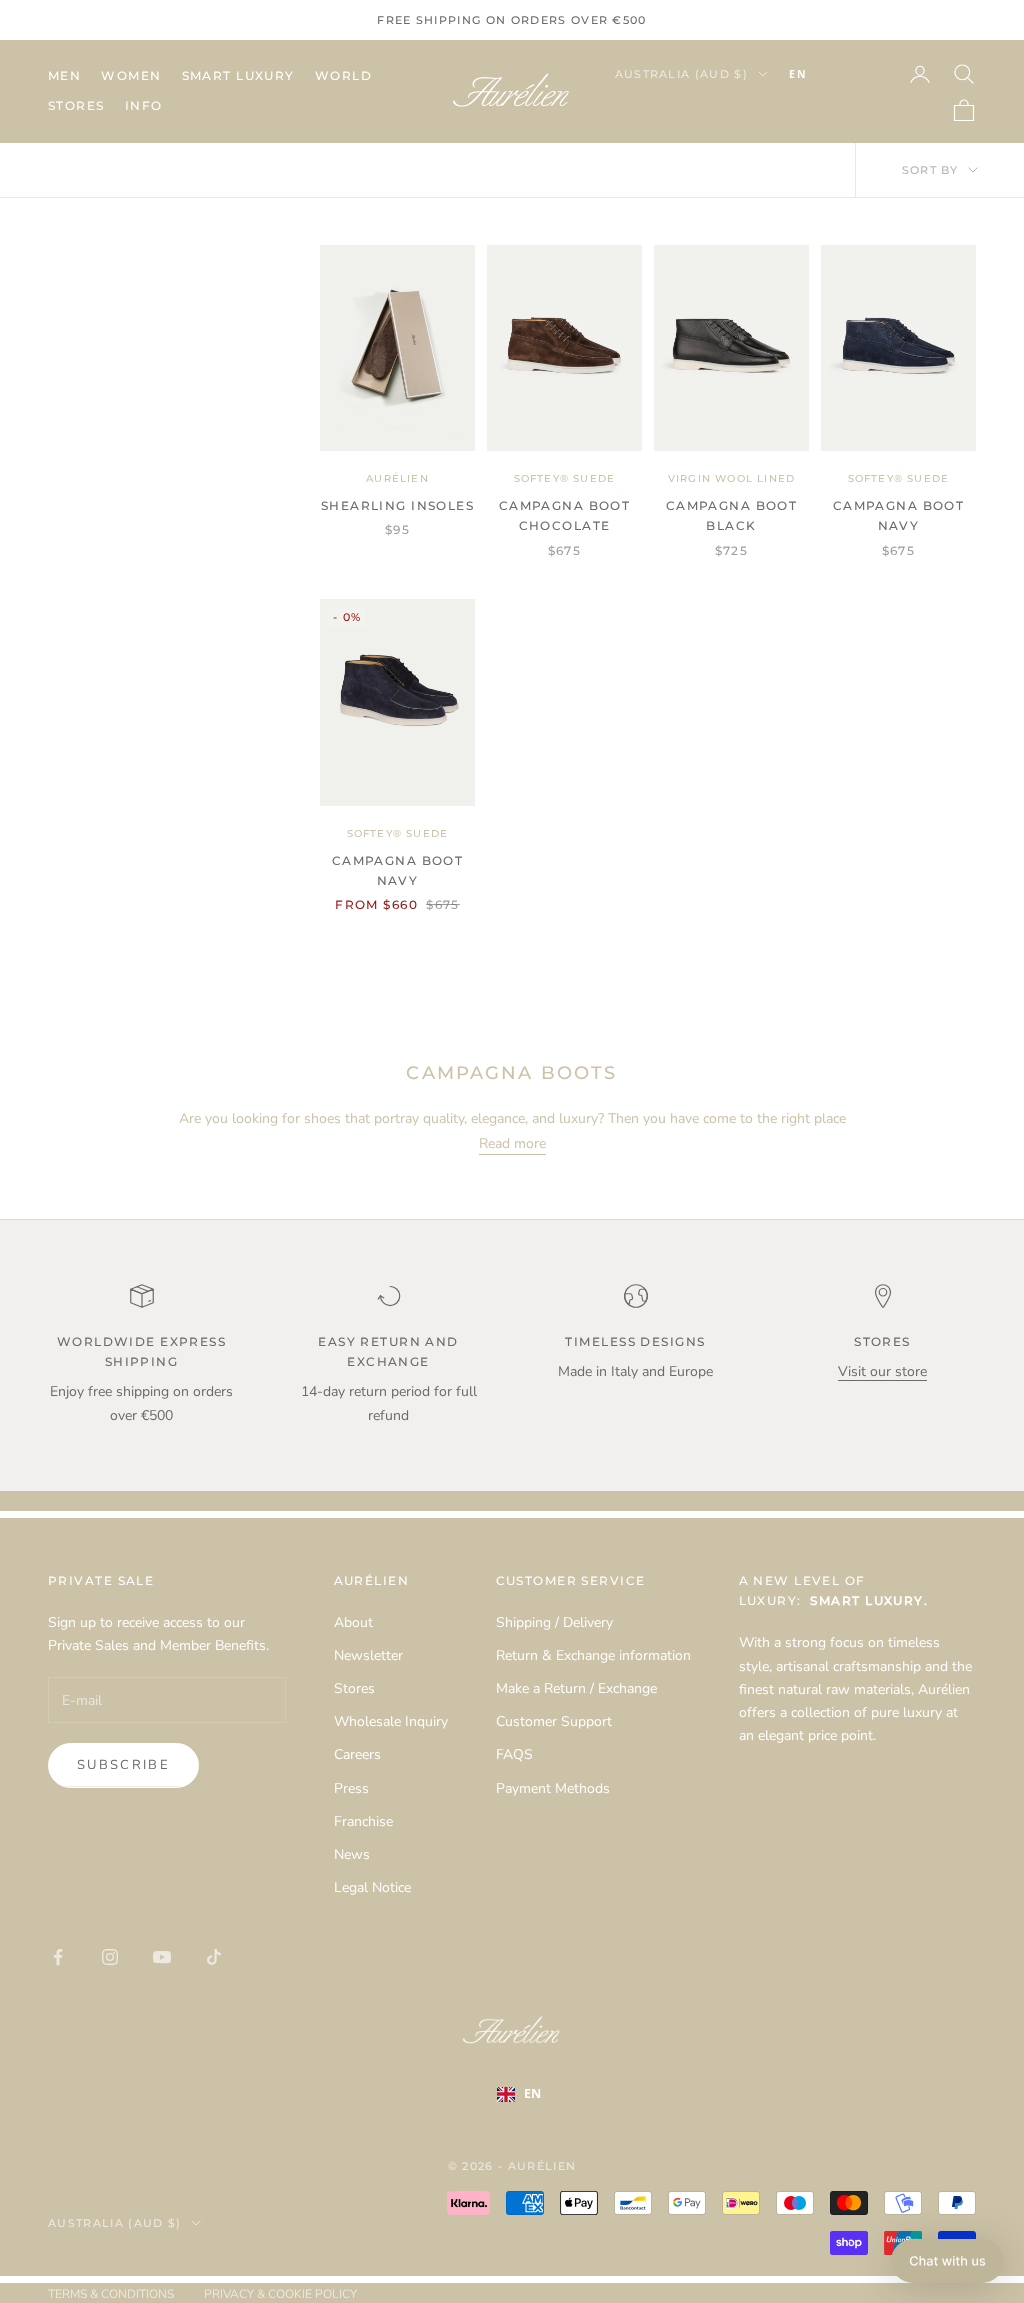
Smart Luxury (238, 75)
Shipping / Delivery (554, 1622)
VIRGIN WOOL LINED (731, 478)
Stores (76, 105)
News (352, 1854)
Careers (357, 1754)
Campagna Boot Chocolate (565, 515)
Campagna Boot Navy (899, 515)
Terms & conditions (111, 2294)
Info (144, 105)
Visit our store (882, 1371)
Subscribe (123, 1765)
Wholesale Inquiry (391, 1721)
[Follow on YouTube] (162, 1957)
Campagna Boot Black (732, 515)
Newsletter (368, 1655)
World (343, 75)
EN (798, 74)
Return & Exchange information (593, 1655)
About (353, 1622)
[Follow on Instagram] (110, 1957)
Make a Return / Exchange (576, 1688)
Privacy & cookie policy (280, 2294)
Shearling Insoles (397, 505)
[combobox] (828, 74)
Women (131, 75)
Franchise (363, 1821)
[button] (947, 2261)
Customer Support (554, 1721)
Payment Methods (553, 1788)
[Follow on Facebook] (58, 1957)
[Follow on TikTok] (214, 1957)
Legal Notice (372, 1887)
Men (64, 75)
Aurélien (397, 478)
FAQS (514, 1754)
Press (351, 1788)
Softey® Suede (565, 478)
